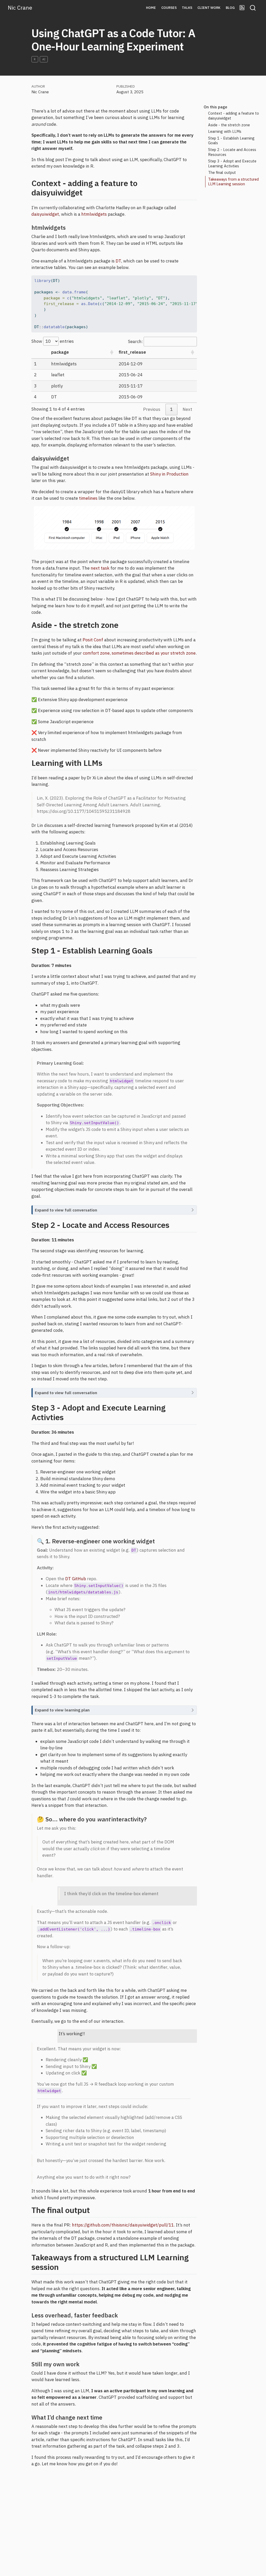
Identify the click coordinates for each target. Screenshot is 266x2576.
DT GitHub (76, 1579)
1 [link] (171, 409)
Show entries (53, 341)
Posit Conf (93, 640)
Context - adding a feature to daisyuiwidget (234, 116)
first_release (132, 352)
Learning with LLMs (225, 131)
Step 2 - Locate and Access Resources (232, 152)
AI (44, 59)
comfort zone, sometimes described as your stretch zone (139, 653)
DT (118, 261)
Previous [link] (152, 409)
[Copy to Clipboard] (194, 277)
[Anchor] (88, 192)
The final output (222, 172)
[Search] (253, 8)
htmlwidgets (94, 214)
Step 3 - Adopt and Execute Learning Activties (232, 163)
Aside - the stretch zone (229, 125)
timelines (88, 498)
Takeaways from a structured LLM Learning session (233, 182)
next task (100, 568)
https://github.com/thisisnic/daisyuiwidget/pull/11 (123, 2225)
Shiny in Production (169, 474)
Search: (135, 341)
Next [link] (187, 409)
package (60, 352)
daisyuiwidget (45, 214)
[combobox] (253, 8)
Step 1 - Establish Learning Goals (231, 141)
